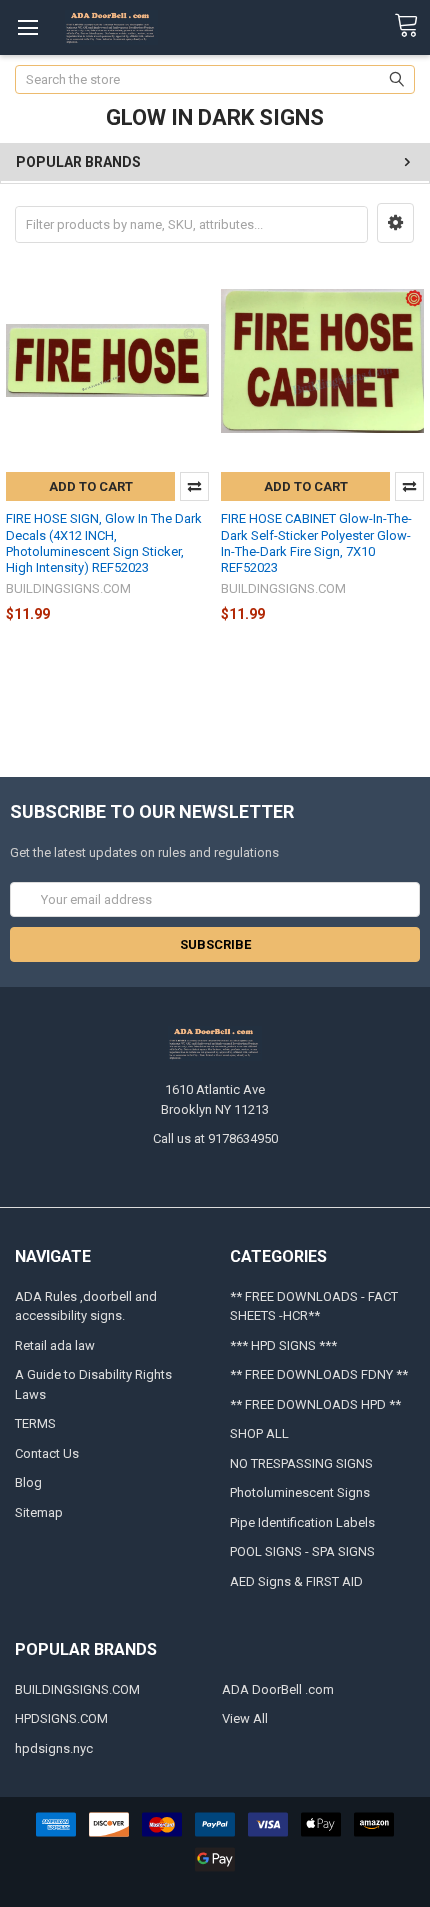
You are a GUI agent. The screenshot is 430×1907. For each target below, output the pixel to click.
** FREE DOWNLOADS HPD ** (315, 1404)
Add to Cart (91, 486)
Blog (28, 1482)
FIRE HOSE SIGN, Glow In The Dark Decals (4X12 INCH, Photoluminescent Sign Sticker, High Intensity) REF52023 (104, 543)
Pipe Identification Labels (302, 1522)
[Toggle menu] (27, 27)
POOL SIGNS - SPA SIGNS (302, 1551)
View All (245, 1718)
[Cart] (412, 26)
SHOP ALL (259, 1433)
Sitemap (39, 1512)
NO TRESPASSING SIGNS (301, 1463)
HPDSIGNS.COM (61, 1718)
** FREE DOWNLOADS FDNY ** (319, 1374)
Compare (194, 486)
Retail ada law (55, 1345)
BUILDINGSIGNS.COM (77, 1689)
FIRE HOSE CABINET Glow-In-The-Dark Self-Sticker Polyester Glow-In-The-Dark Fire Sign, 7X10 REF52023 (316, 543)
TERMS (35, 1423)
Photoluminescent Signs (300, 1492)
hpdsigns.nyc (54, 1748)
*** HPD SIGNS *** (283, 1345)
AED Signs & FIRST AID (296, 1581)
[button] (395, 223)
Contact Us (47, 1453)
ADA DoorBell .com (278, 1689)
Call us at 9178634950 (215, 1138)
